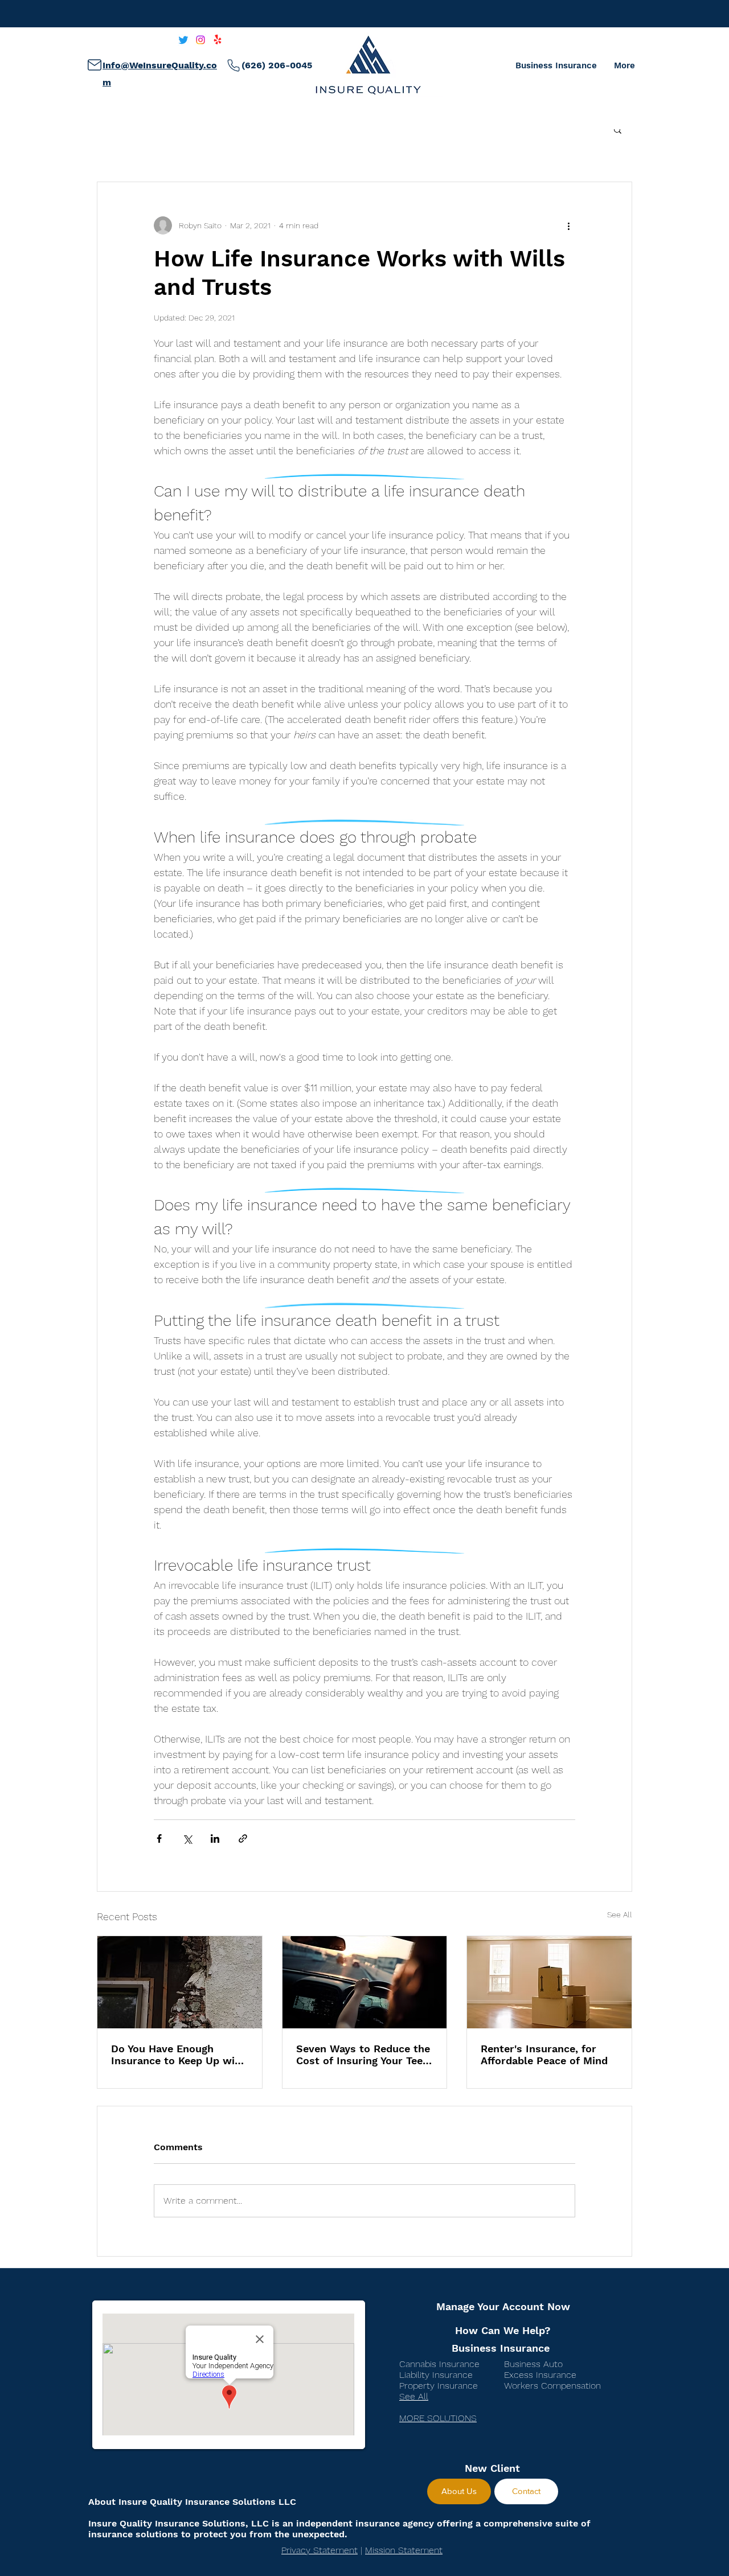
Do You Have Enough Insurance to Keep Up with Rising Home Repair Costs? (179, 2055)
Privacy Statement (320, 2550)
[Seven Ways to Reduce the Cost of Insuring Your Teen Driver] (365, 1982)
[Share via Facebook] (159, 1838)
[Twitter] (183, 40)
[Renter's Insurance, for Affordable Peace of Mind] (549, 1982)
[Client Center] (94, 65)
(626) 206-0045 (277, 65)
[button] (618, 129)
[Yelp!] (218, 40)
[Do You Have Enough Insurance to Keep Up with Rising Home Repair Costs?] (180, 1982)
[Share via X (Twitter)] (187, 1838)
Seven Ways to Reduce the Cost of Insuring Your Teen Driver (363, 2055)
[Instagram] (200, 40)
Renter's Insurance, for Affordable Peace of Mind (544, 2055)
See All (620, 1914)
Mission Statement (404, 2550)
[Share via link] (243, 1838)
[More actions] (568, 225)
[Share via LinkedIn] (215, 1838)
